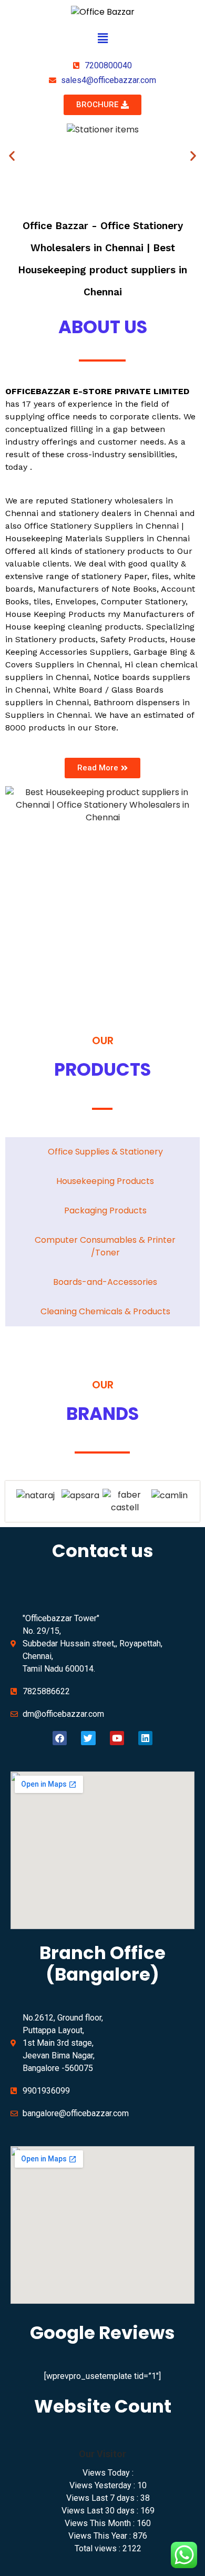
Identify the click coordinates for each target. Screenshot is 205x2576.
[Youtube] (117, 1738)
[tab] (102, 1152)
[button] (102, 39)
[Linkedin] (145, 1738)
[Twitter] (88, 1738)
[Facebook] (60, 1738)
